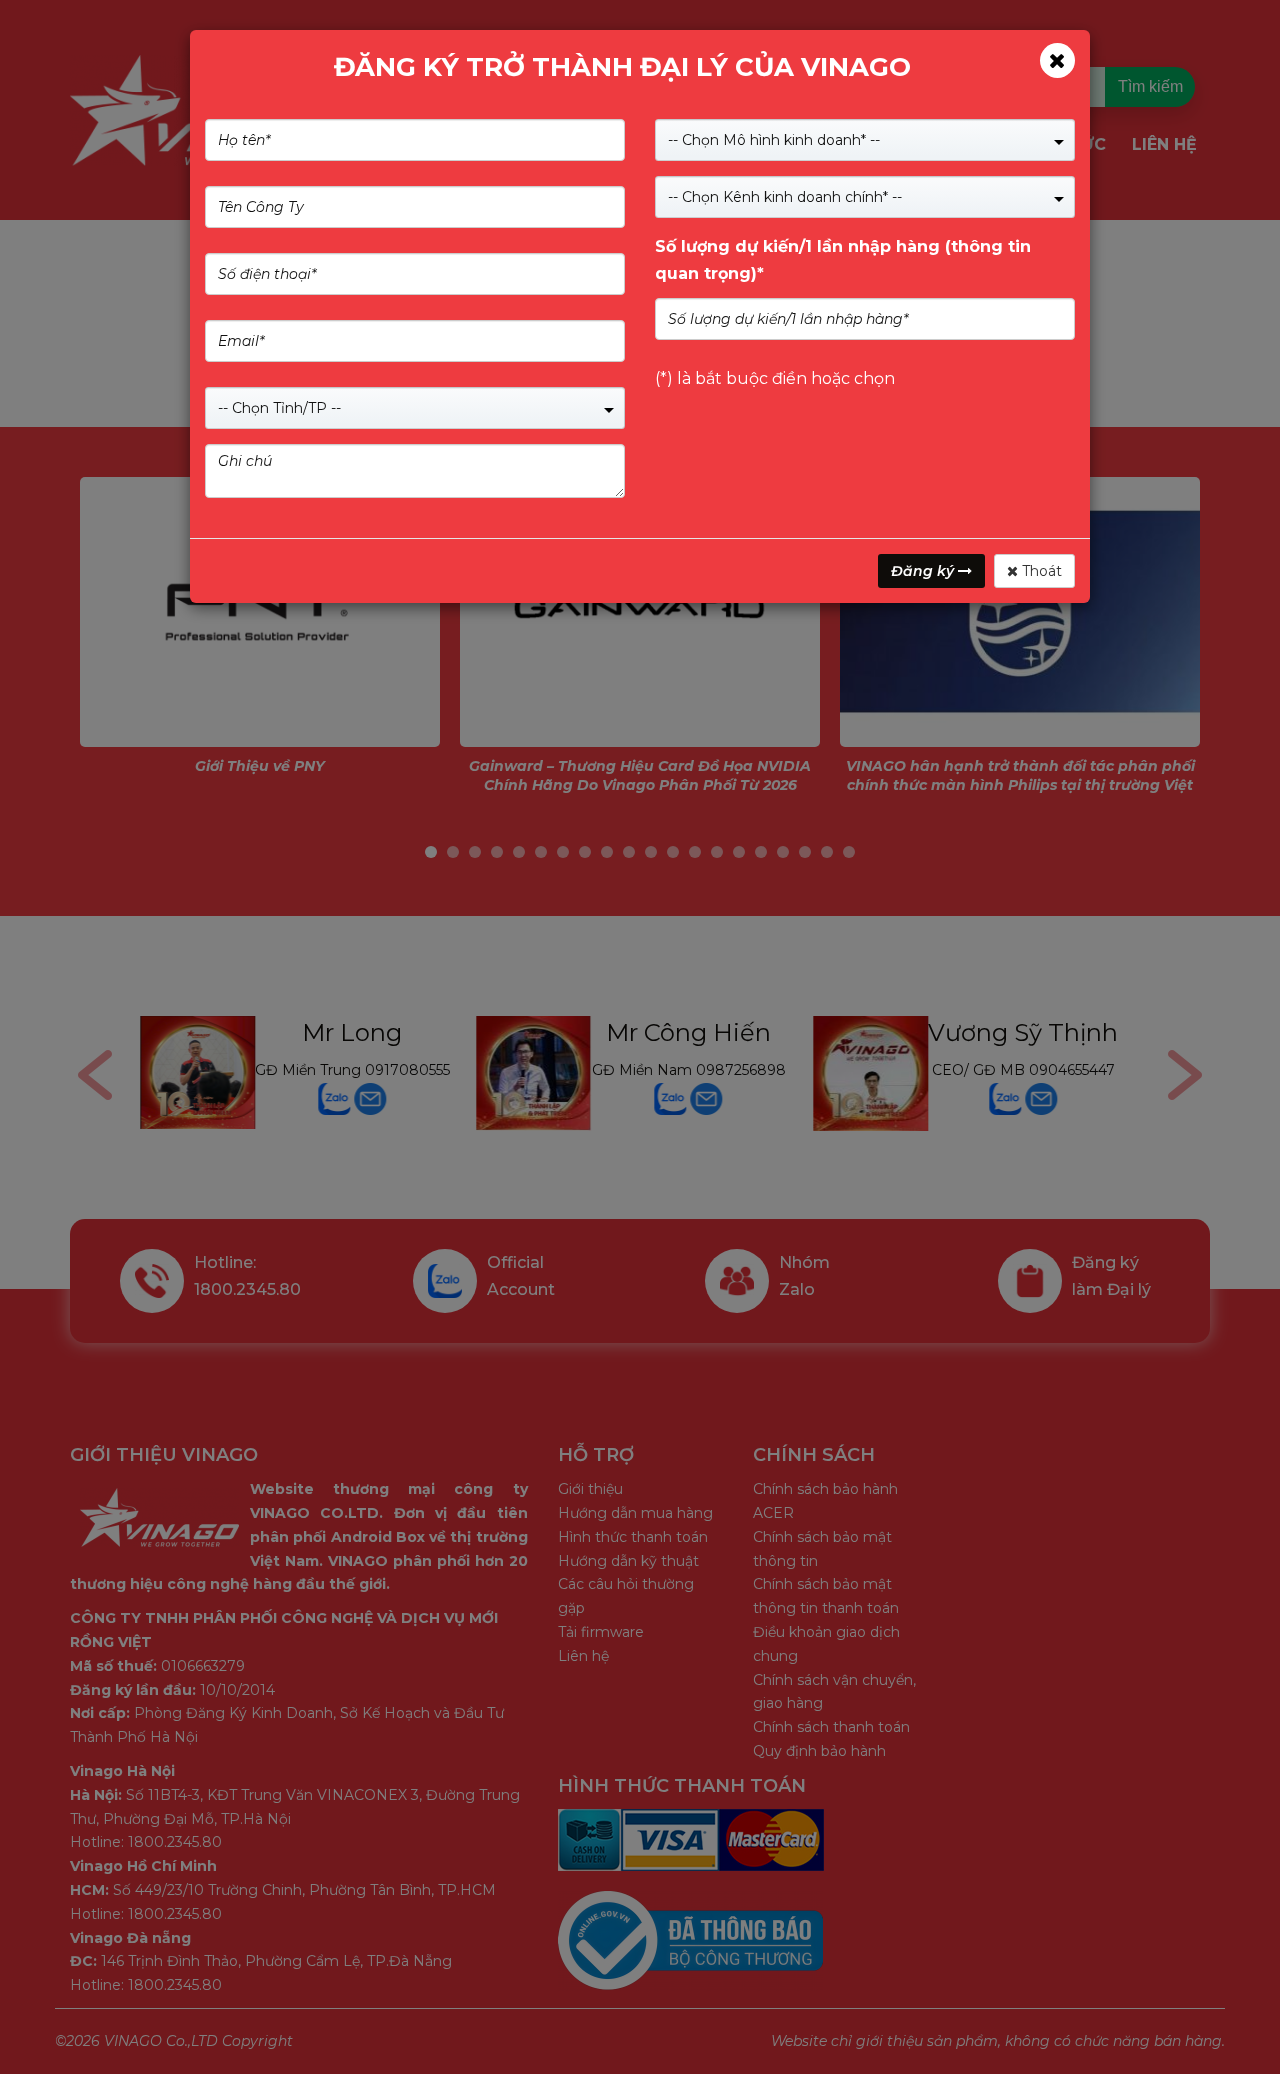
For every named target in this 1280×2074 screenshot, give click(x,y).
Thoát (1040, 571)
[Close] (1057, 60)
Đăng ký (924, 571)
